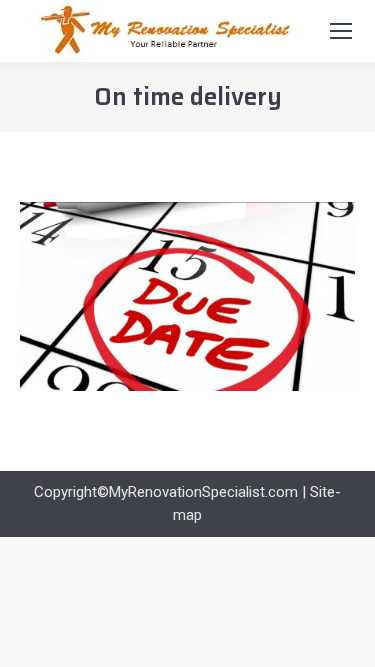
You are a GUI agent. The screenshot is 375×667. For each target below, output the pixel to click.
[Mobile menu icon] (341, 31)
